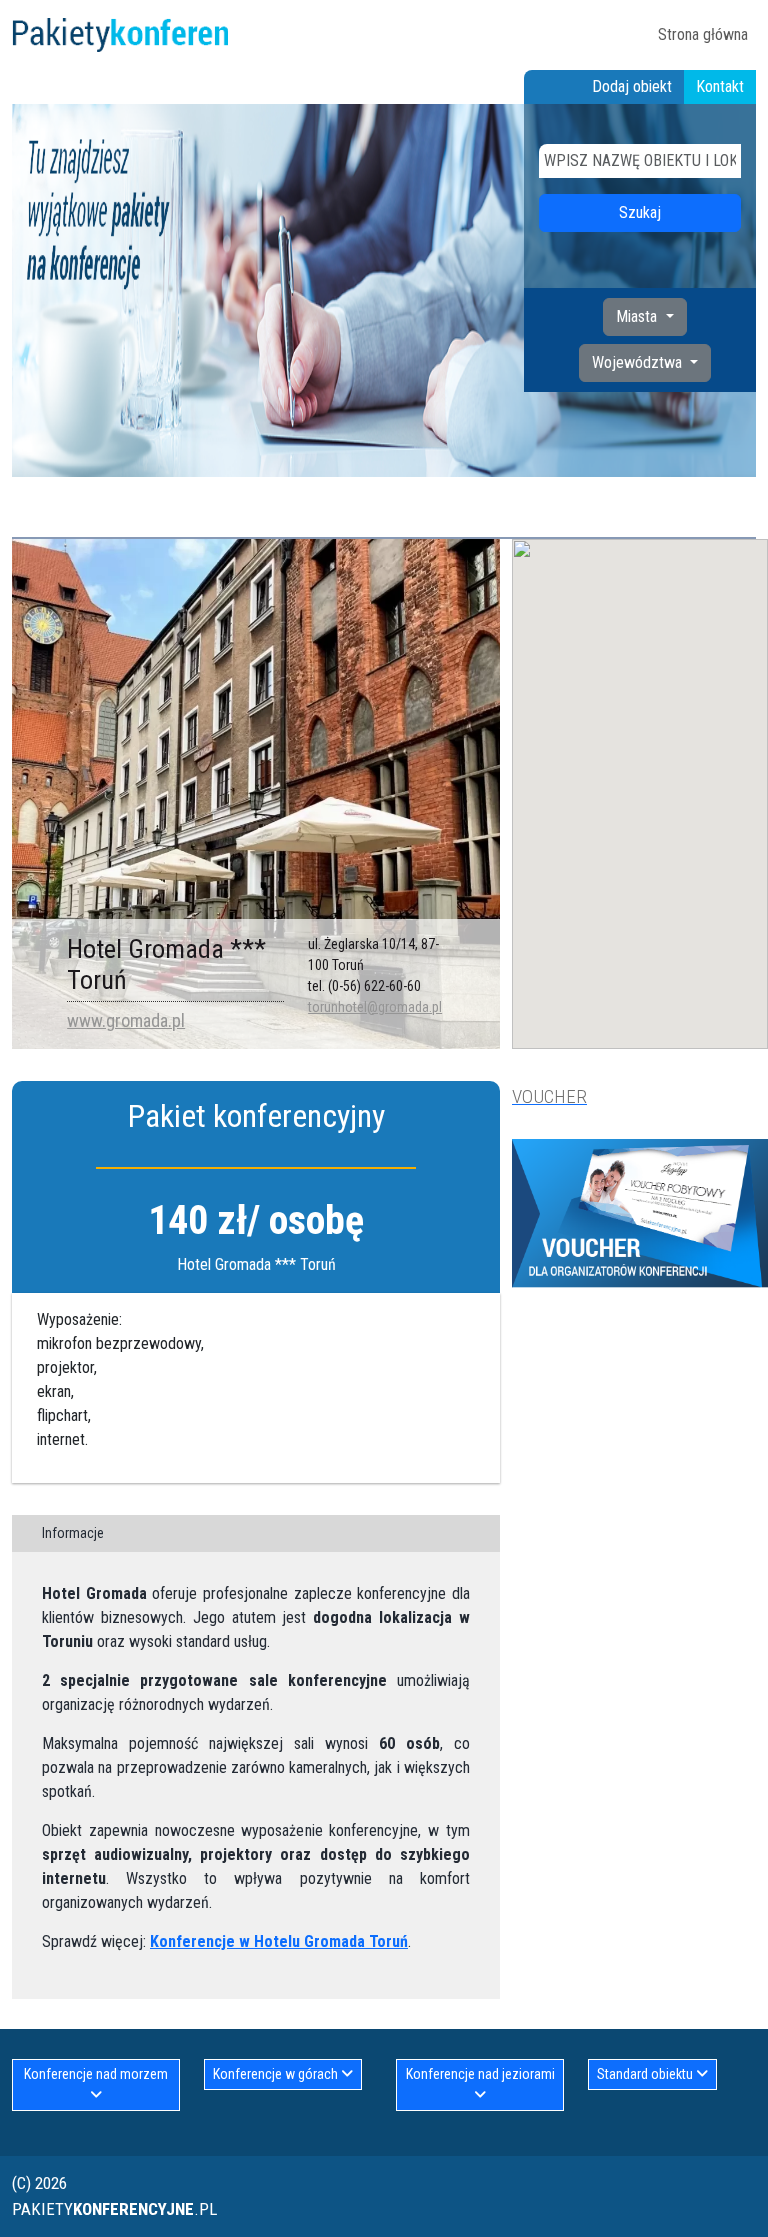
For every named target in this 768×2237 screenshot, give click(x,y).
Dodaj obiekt (632, 86)
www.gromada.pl (126, 1020)
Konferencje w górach (277, 2074)
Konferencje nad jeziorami (480, 2074)
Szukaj (640, 212)
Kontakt (720, 86)
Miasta (638, 316)
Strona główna (703, 34)
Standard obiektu (646, 2074)
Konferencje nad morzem (96, 2074)
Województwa (639, 362)
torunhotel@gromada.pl (375, 1007)
